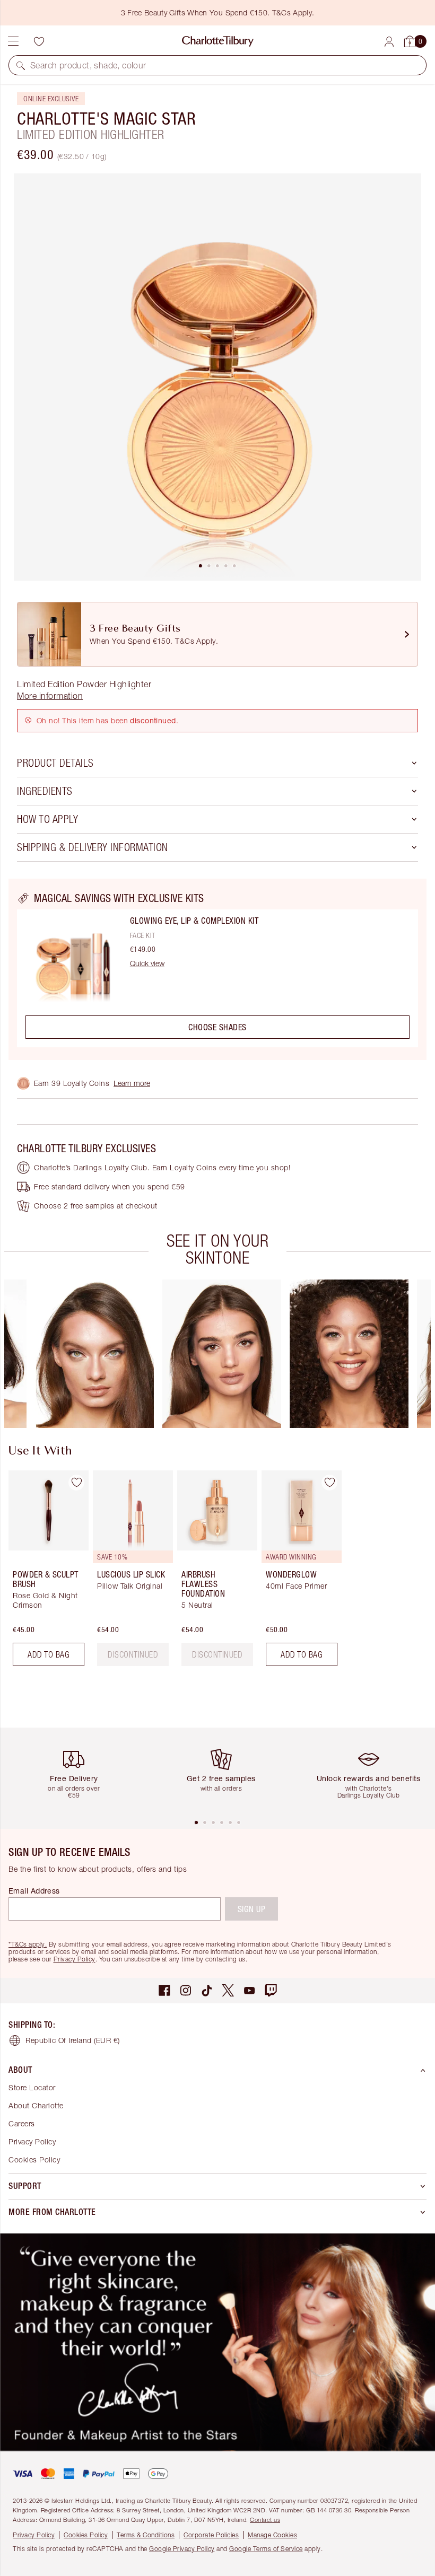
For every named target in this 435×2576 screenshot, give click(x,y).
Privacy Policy (75, 1959)
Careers (22, 2123)
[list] (217, 377)
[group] (94, 1354)
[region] (217, 969)
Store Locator (32, 2087)
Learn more (132, 1083)
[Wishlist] (39, 41)
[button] (21, 65)
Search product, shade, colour (88, 65)
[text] (133, 1654)
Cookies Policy (34, 2159)
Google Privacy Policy (182, 2549)
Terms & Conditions (146, 2535)
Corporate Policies (211, 2535)
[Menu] (13, 41)
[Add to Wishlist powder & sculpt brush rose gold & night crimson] (76, 1483)
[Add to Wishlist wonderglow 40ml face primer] (329, 1483)
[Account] (389, 42)
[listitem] (217, 377)
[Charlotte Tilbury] (218, 41)
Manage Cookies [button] (272, 2535)
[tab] (201, 566)
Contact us (265, 2520)
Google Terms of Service (266, 2549)
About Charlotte (36, 2105)
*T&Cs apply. (28, 1944)
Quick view (147, 963)
